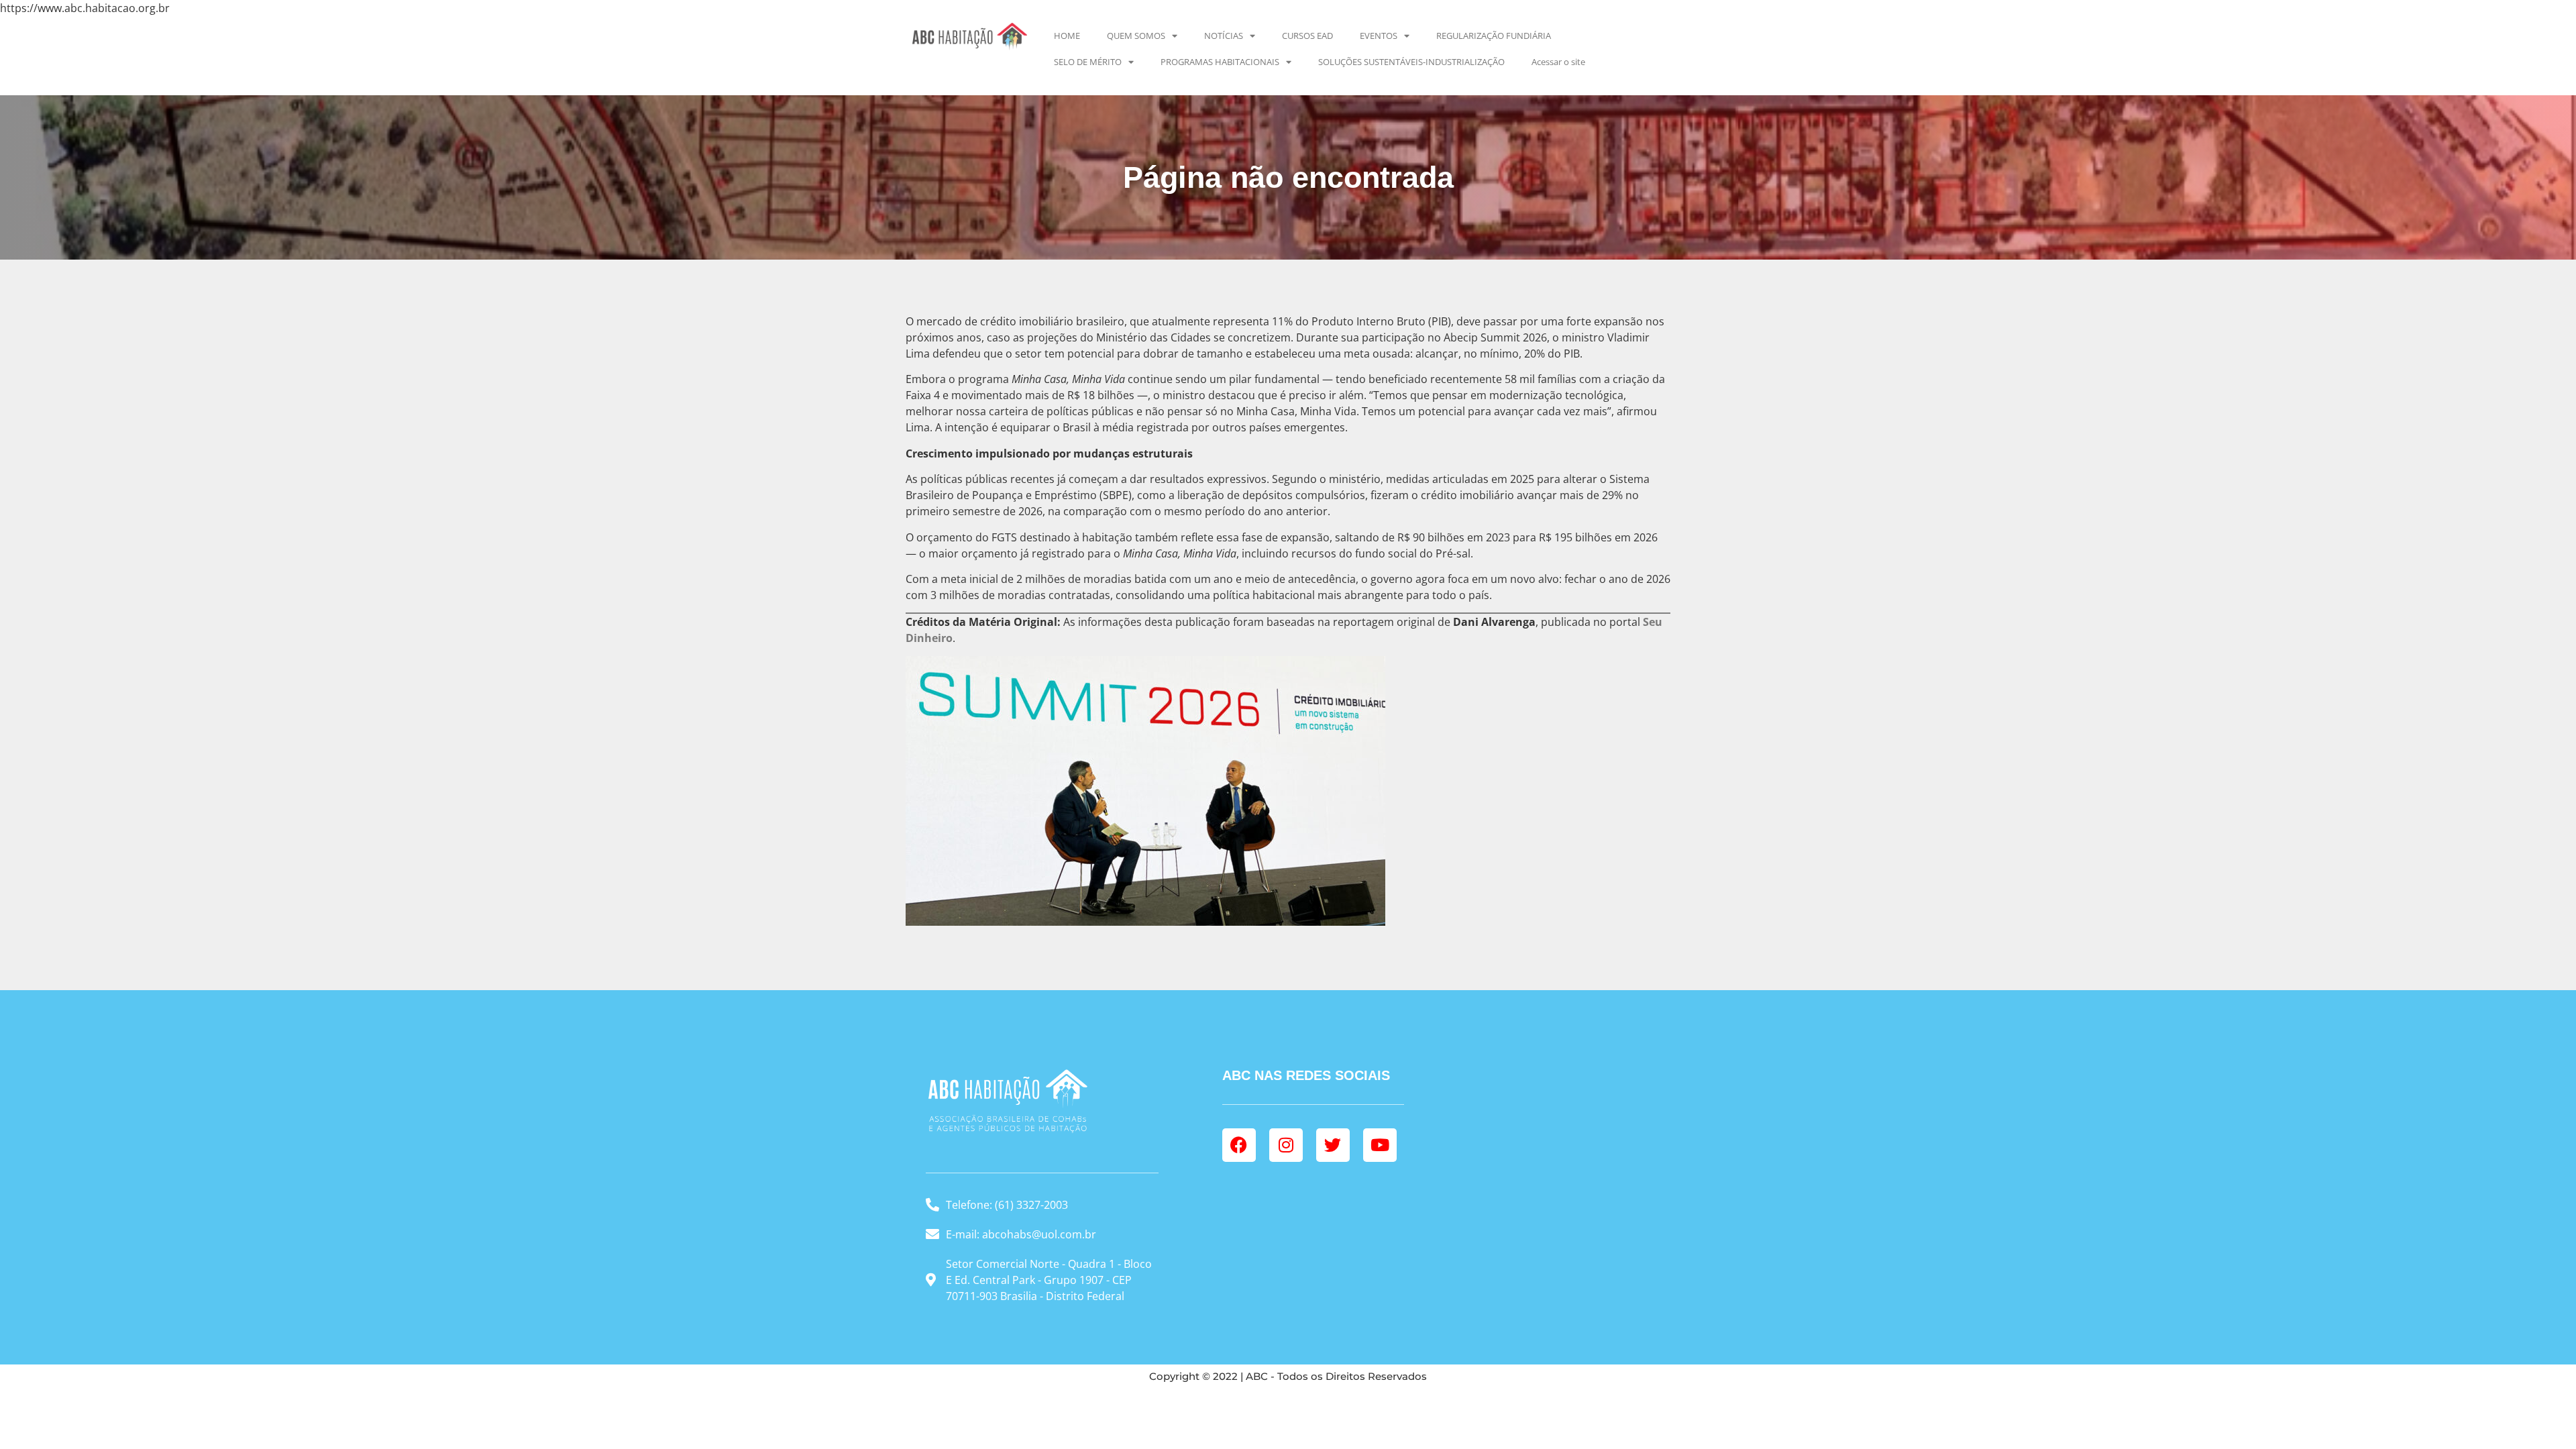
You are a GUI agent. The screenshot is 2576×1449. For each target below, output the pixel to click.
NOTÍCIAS (1224, 36)
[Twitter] (1333, 1145)
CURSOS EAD (1307, 36)
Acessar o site (1558, 62)
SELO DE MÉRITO (1088, 62)
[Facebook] (1239, 1145)
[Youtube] (1380, 1145)
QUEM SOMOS (1136, 36)
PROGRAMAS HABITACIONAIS (1220, 62)
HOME (1067, 36)
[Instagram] (1286, 1145)
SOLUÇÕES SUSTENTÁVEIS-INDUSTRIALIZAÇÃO (1411, 62)
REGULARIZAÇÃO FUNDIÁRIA (1494, 36)
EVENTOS (1379, 36)
